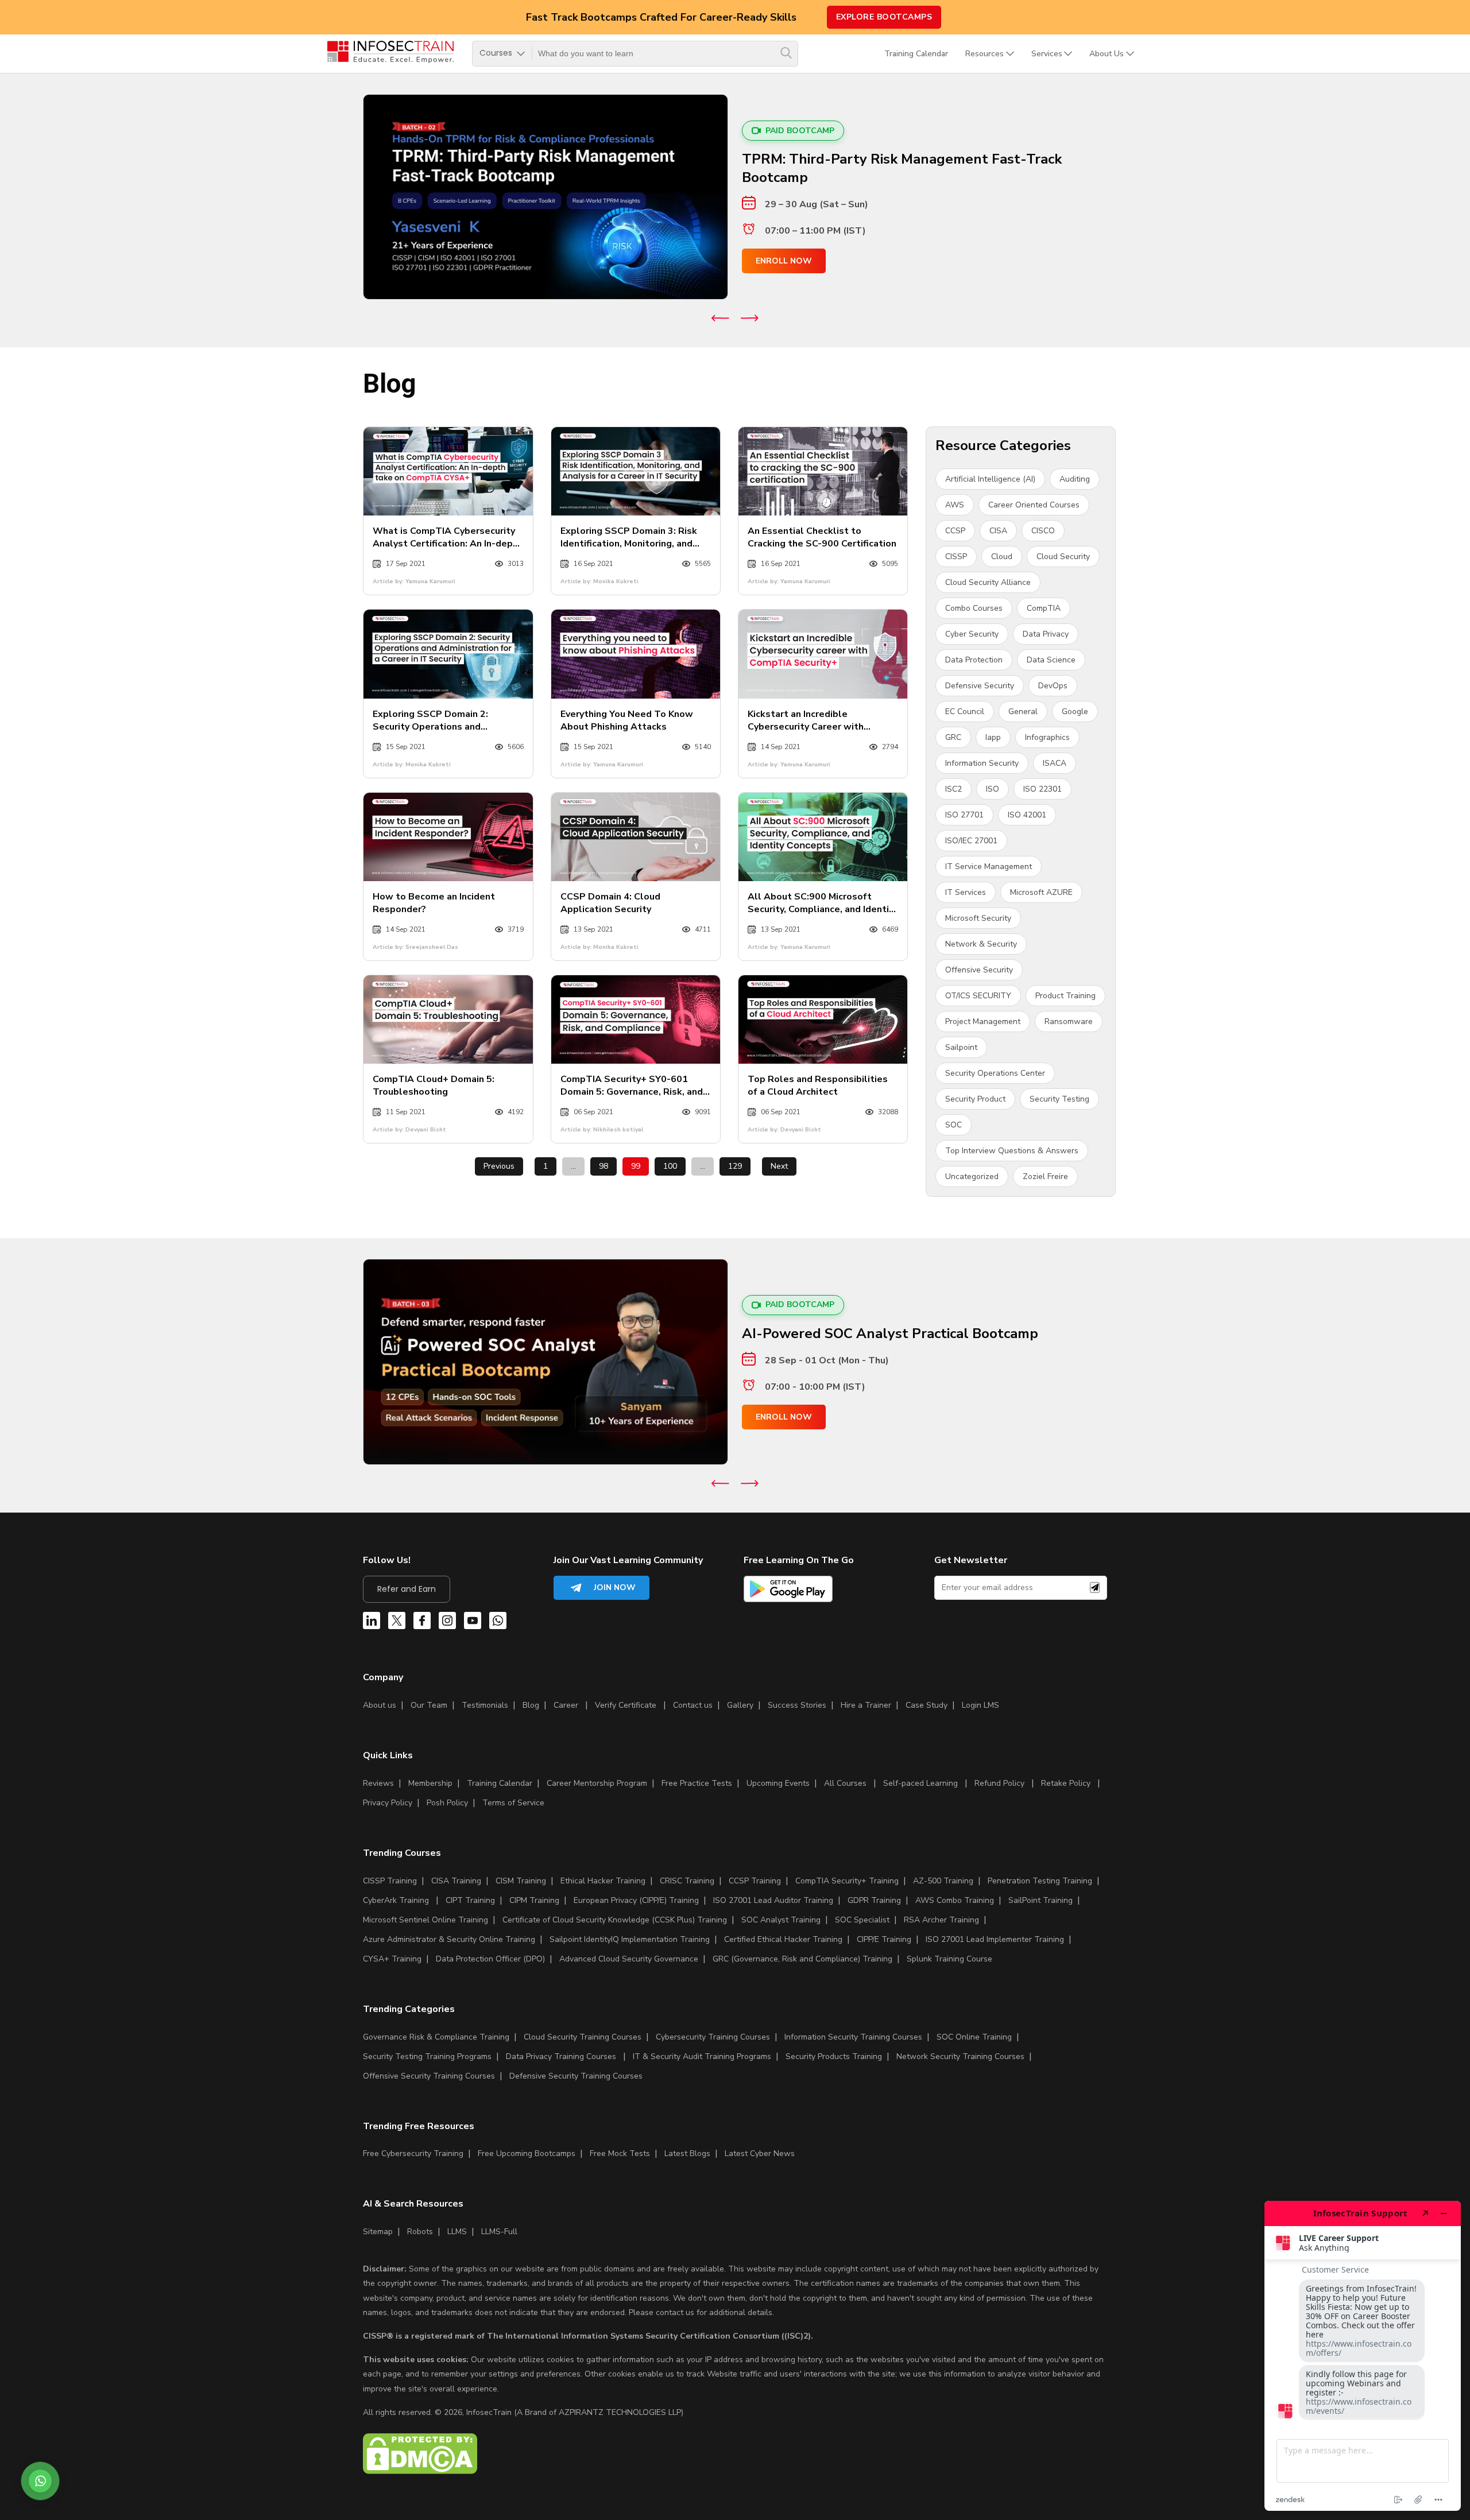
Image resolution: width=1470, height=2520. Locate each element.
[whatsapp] (498, 1623)
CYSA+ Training (392, 1959)
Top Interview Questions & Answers (1012, 1151)
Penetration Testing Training (1040, 1881)
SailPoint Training (1040, 1900)
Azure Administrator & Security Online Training (449, 1939)
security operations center (995, 1073)
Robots (420, 2232)
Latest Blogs (687, 2153)
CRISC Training (687, 1881)
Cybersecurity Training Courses (713, 2037)
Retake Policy (1066, 1783)
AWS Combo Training (955, 1900)
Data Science (1051, 660)
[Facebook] (422, 1623)
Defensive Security (980, 686)
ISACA (1055, 763)
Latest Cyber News (760, 2153)
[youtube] (473, 1623)
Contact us (693, 1705)
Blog (531, 1705)
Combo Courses (974, 608)
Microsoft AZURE (1041, 892)
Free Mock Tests (620, 2153)
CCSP (955, 531)
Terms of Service (513, 1803)
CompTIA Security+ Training (847, 1881)
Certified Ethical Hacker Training (783, 1939)
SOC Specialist (862, 1920)
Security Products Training (834, 2056)
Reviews (378, 1783)
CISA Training (456, 1881)
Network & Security (981, 944)
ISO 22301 (1042, 789)
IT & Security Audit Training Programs (702, 2056)
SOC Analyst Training (781, 1920)
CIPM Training (534, 1900)
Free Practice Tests (697, 1783)
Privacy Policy (388, 1803)
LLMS (457, 2232)
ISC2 (953, 789)
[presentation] (720, 318)
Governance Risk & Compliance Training (436, 2037)
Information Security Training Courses (853, 2037)
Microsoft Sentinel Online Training (425, 1920)
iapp (993, 737)
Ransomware (1069, 1021)
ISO (993, 789)
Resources (984, 54)
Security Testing (1059, 1099)
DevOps (1053, 686)
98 (604, 1166)
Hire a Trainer (866, 1705)
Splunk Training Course (949, 1959)
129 (735, 1166)
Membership (430, 1783)
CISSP (956, 557)
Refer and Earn (407, 1589)
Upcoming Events (778, 1783)
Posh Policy (447, 1803)
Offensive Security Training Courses (429, 2076)
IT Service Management (989, 867)
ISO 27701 (964, 815)
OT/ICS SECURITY (978, 996)
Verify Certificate (627, 1705)
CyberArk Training (396, 1900)
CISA (998, 531)
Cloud (1002, 557)
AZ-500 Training (943, 1881)
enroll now (784, 261)
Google (1075, 712)
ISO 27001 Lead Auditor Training (773, 1900)
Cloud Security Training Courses (583, 2037)
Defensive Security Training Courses (576, 2076)
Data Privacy (1046, 634)
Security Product (975, 1099)
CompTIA (1044, 608)
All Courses (845, 1783)
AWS (955, 505)
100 (670, 1166)
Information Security (982, 763)
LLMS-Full (499, 2232)
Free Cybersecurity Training (413, 2153)
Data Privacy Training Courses (561, 2056)
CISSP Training (390, 1881)
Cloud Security (1063, 557)
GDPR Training (874, 1900)
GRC (953, 737)
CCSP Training (755, 1881)
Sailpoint (961, 1047)
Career (566, 1705)
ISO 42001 (1027, 815)
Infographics (1047, 737)
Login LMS (980, 1705)
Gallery (740, 1705)
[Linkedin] (372, 1623)
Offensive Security (979, 970)
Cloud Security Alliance (988, 582)
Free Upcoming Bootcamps (527, 2153)
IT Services (966, 892)
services (1047, 54)
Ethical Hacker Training (603, 1881)
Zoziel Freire (1045, 1176)
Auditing (1075, 479)
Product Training (1065, 996)
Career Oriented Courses (1034, 505)
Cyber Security (972, 634)
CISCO (1043, 531)
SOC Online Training (974, 2037)
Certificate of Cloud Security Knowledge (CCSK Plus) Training (615, 1920)
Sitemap (378, 2232)
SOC (953, 1125)
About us (380, 1705)
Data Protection (974, 660)
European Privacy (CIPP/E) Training (636, 1900)
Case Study (927, 1705)
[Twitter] (397, 1623)
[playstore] (788, 1591)
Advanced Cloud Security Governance (629, 1959)
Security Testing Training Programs (427, 2056)
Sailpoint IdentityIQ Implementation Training (630, 1939)
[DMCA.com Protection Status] (420, 2471)
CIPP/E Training (884, 1939)
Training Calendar (916, 54)
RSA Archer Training (941, 1920)
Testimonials (485, 1705)
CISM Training (521, 1881)
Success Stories (797, 1705)
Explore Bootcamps (884, 17)
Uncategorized (972, 1176)
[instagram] (447, 1623)
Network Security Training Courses (960, 2056)
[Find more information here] (1363, 2356)
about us (1107, 54)
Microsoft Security (978, 918)
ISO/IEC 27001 (971, 841)
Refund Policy (999, 1783)
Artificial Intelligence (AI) (990, 479)
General (1023, 712)
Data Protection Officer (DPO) (490, 1959)
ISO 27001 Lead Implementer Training (995, 1939)
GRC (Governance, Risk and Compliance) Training (802, 1959)
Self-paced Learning (920, 1783)
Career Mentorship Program (597, 1783)
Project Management (983, 1021)
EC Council (965, 712)
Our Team (429, 1705)
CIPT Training (470, 1900)
